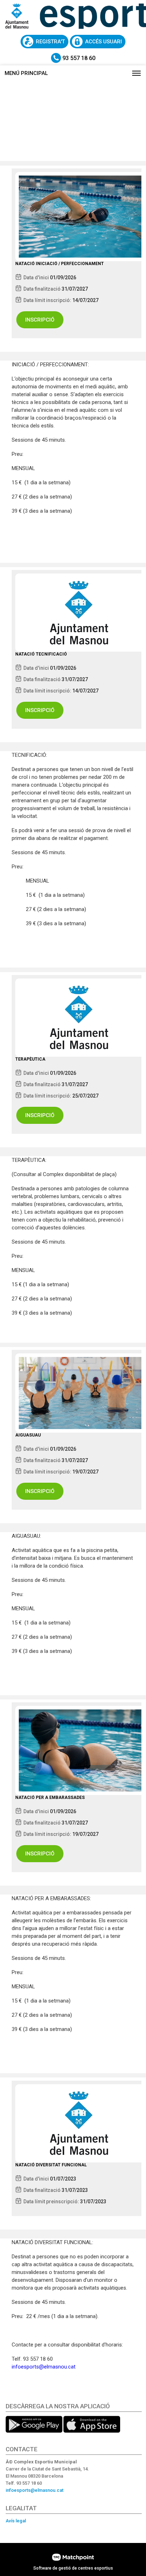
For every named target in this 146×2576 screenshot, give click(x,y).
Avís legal (16, 2521)
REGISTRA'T (50, 42)
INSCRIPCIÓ (40, 320)
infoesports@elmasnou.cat (44, 2367)
